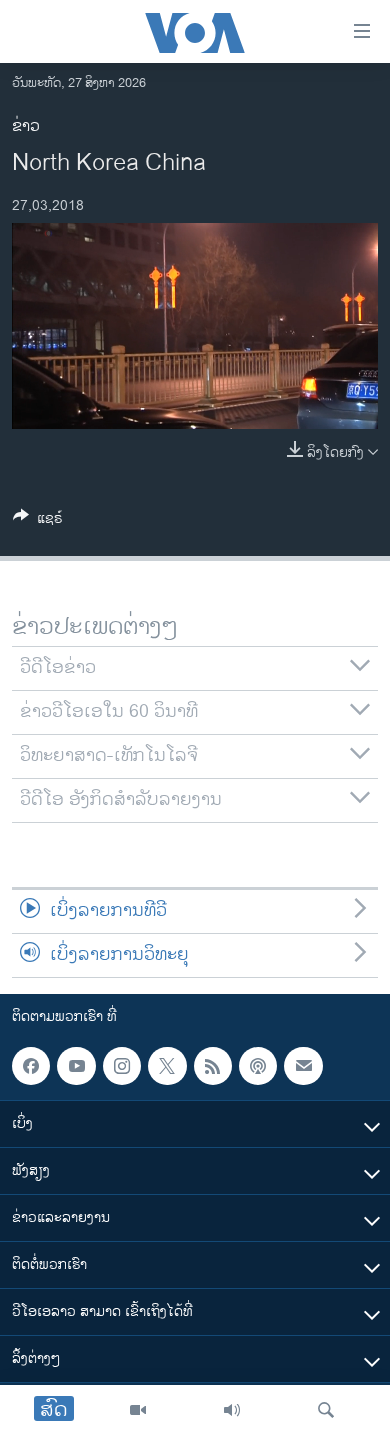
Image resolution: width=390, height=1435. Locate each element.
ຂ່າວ (26, 126)
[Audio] (232, 1410)
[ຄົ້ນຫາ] (326, 1410)
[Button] (38, 521)
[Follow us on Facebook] (31, 1066)
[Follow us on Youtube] (76, 1066)
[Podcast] (258, 1066)
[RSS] (213, 1066)
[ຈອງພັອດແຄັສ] (303, 1066)
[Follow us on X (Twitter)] (167, 1066)
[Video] (138, 1410)
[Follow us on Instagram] (122, 1066)
